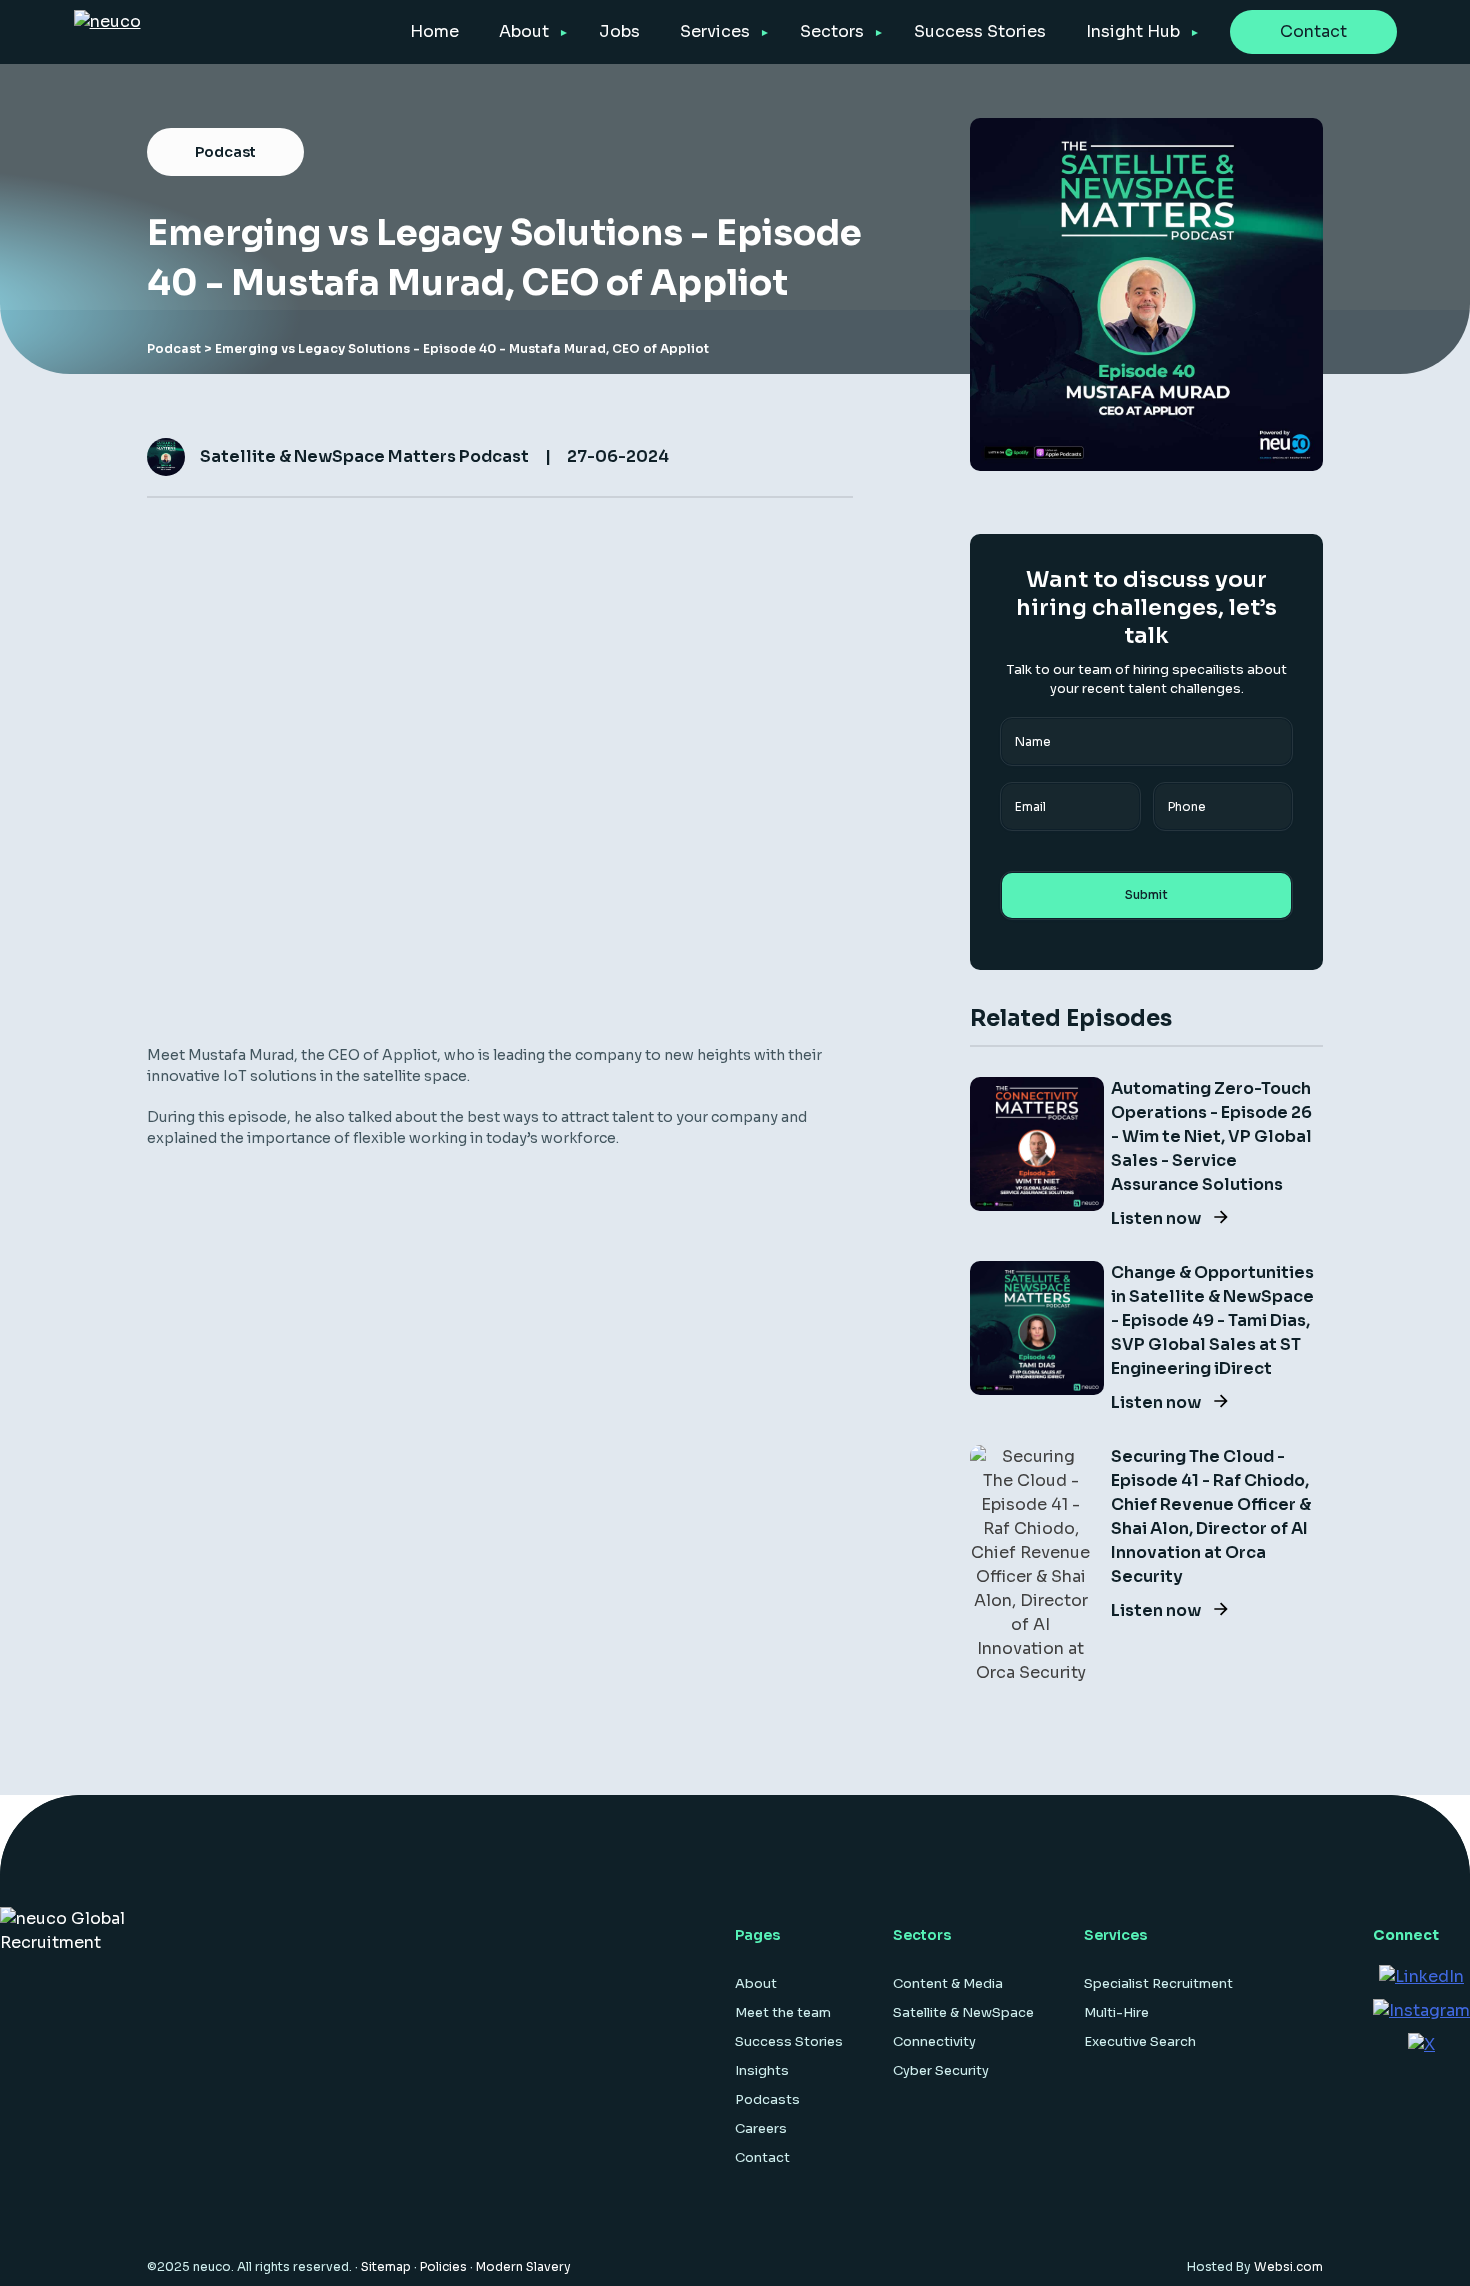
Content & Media (948, 1983)
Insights (762, 2070)
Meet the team (783, 2012)
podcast (225, 152)
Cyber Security (941, 2070)
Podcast (174, 348)
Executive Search (1140, 2041)
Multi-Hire (1116, 2012)
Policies (443, 2266)
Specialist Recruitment (1158, 1983)
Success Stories (980, 31)
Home (434, 31)
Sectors (832, 31)
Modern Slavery (523, 2266)
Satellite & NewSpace (963, 2012)
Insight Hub (1133, 31)
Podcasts (767, 2099)
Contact (1313, 31)
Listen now (1157, 1218)
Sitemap (386, 2266)
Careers (761, 2128)
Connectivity (934, 2041)
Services (715, 31)
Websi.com (1288, 2266)
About (524, 31)
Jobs (619, 31)
